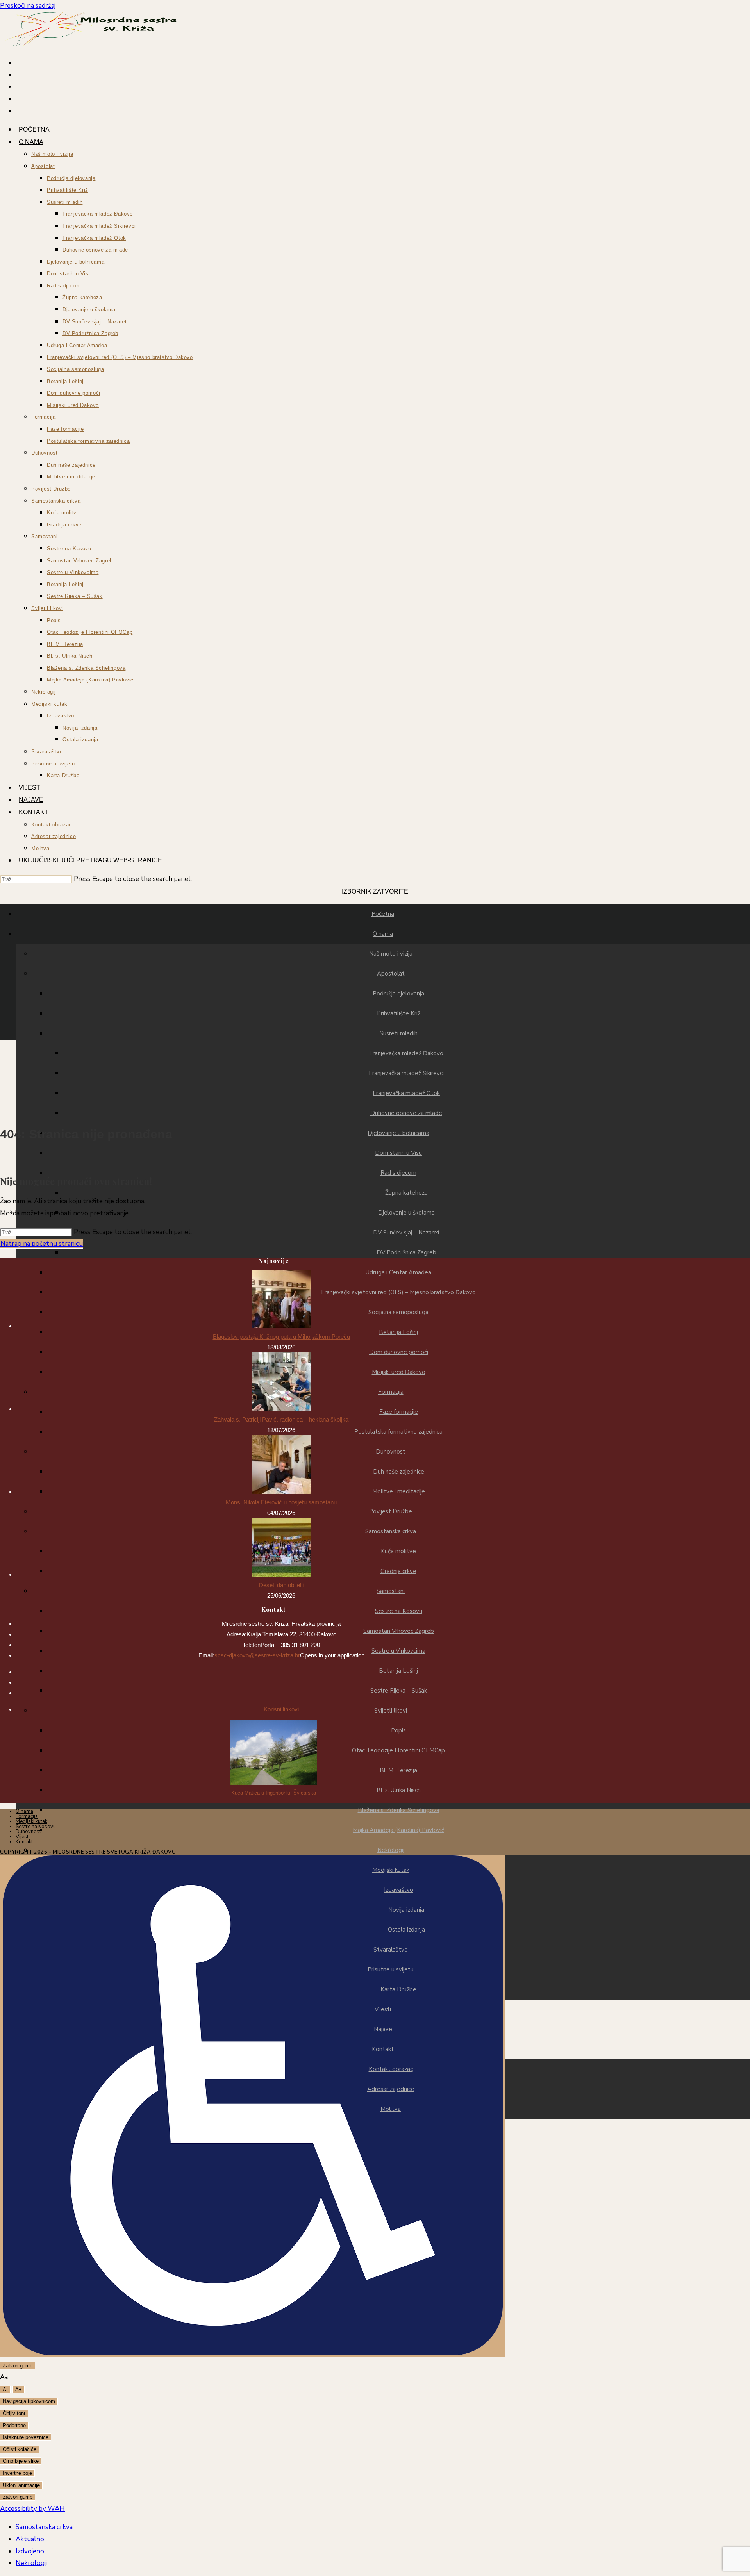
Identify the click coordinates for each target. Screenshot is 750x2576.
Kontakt (383, 2049)
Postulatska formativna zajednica (398, 1432)
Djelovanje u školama (406, 1213)
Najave (383, 2029)
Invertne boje (17, 2473)
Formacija (391, 1392)
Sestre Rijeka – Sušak (399, 1691)
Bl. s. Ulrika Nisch (399, 1790)
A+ (19, 2390)
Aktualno (30, 2539)
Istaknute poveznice (26, 2437)
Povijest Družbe (391, 1511)
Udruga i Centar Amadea (398, 1272)
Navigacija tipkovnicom (29, 2401)
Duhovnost (391, 1452)
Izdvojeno (30, 2551)
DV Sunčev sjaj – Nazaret (406, 1233)
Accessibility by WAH (32, 2509)
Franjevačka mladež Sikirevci (406, 1073)
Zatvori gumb (18, 2366)
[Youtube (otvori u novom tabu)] (383, 2166)
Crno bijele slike (21, 2461)
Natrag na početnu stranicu (42, 1244)
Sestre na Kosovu (399, 1611)
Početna (383, 914)
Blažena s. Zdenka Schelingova (399, 1810)
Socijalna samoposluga (398, 1312)
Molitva (391, 2109)
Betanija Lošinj (398, 1332)
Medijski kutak (391, 1870)
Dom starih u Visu (398, 1153)
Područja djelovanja (398, 994)
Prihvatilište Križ (399, 1013)
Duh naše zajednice (399, 1472)
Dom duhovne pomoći (399, 1352)
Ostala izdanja (406, 1930)
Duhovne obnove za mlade (406, 1113)
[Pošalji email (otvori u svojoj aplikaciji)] (383, 2178)
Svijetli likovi (391, 1711)
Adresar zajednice (391, 2089)
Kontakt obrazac (391, 2069)
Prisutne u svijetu (391, 1969)
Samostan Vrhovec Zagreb (399, 1631)
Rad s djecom (398, 1173)
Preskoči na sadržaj (28, 6)
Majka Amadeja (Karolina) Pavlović (398, 1830)
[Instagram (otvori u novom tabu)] (383, 2154)
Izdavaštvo (399, 1890)
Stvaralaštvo (391, 1950)
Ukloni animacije (21, 2485)
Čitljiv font (14, 2413)
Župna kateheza (406, 1193)
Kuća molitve (398, 1551)
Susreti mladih (399, 1033)
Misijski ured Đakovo (399, 1372)
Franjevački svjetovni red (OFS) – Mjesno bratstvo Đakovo (398, 1292)
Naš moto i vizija (391, 954)
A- (5, 2390)
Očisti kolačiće (20, 2449)
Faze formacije (399, 1412)
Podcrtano (14, 2425)
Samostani (391, 1591)
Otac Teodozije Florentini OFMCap (398, 1750)
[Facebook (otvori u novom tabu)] (383, 2143)
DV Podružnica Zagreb (406, 1252)
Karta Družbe (398, 1989)
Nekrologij (391, 1850)
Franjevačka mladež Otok (406, 1093)
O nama (383, 934)
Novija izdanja (406, 1910)
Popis (398, 1730)
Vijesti (383, 2009)
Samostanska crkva (391, 1531)
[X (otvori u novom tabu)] (383, 2130)
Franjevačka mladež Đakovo (406, 1053)
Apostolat (391, 974)
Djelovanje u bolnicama (398, 1133)
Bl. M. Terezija (398, 1770)
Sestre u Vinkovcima (398, 1651)
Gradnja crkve (398, 1571)
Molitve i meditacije (399, 1491)
